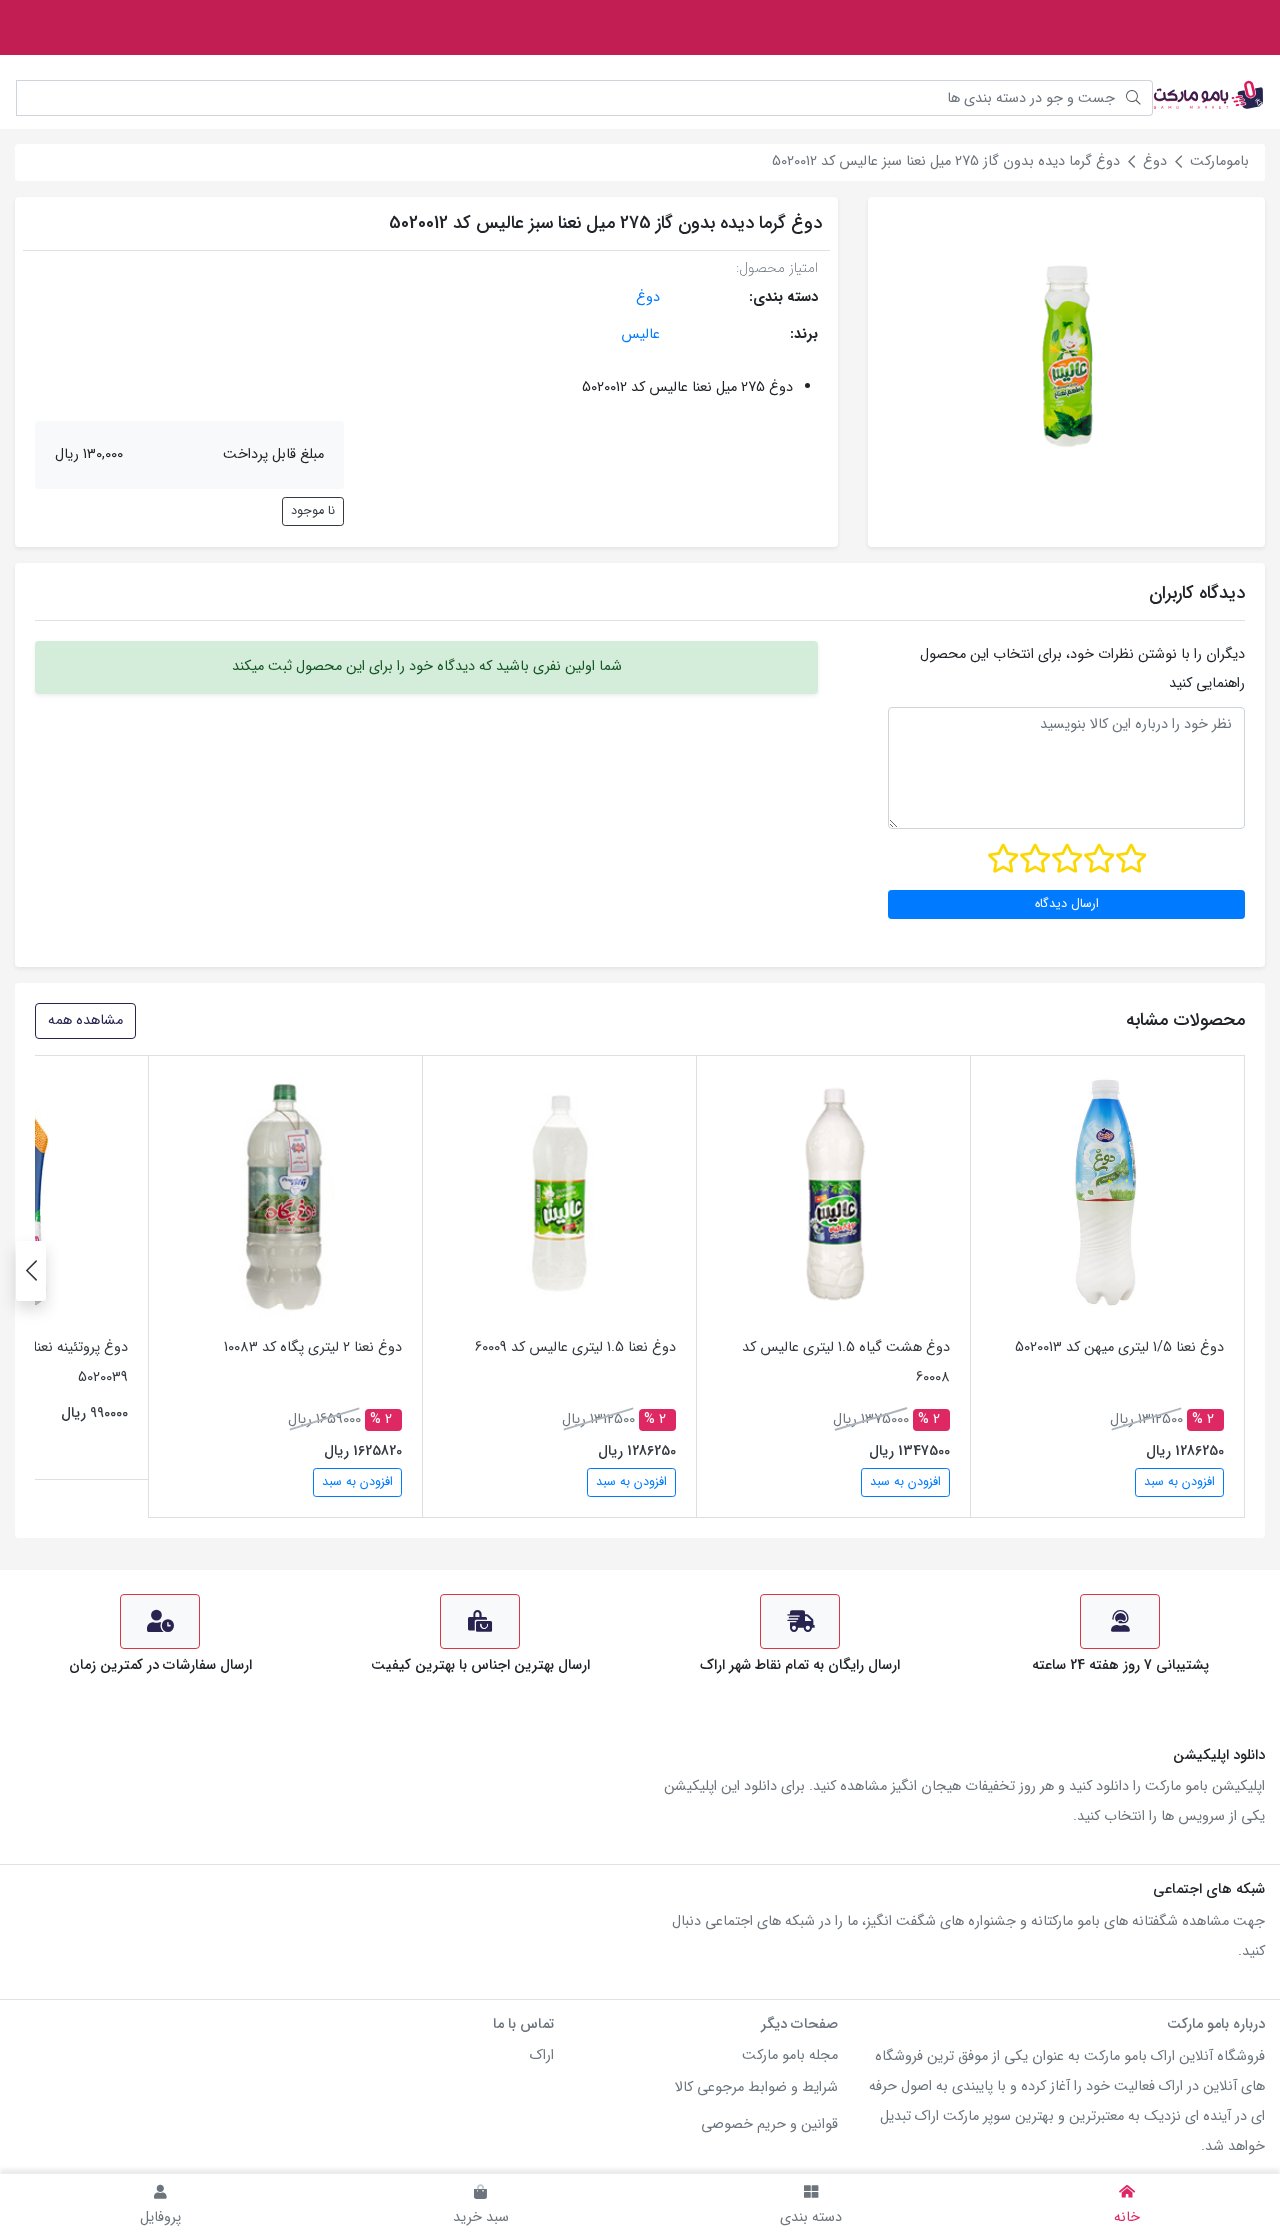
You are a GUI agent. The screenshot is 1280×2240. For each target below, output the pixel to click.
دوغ (1155, 161)
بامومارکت (1219, 161)
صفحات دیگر (799, 2024)
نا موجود (313, 511)
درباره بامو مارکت (1216, 2024)
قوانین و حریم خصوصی (769, 2124)
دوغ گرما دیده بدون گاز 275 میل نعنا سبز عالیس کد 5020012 (946, 161)
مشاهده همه (85, 1020)
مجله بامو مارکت (790, 2055)
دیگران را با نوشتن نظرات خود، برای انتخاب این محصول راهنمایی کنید (1082, 669)
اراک (542, 2055)
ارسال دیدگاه (1067, 904)
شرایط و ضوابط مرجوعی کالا (756, 2087)
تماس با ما (523, 2024)
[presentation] (31, 1271)
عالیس (640, 334)
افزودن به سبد (1179, 1482)
